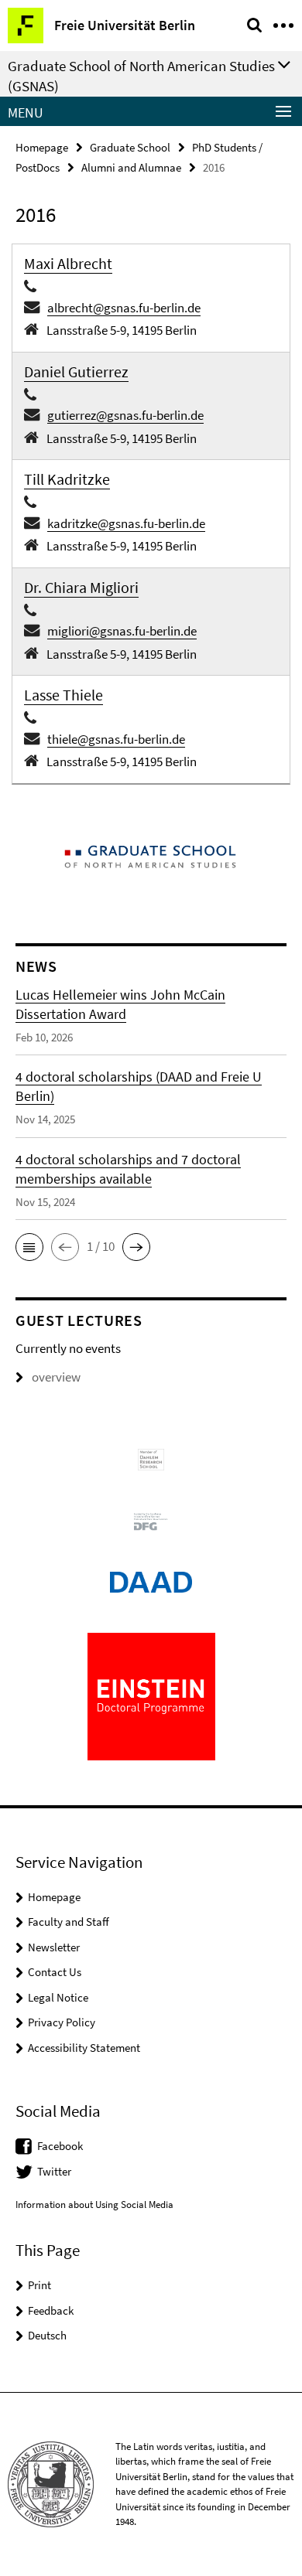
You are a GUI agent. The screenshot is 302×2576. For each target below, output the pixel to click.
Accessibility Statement (84, 2048)
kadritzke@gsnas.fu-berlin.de (126, 523)
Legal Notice (58, 1997)
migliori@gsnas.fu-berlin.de (122, 631)
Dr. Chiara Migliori (81, 587)
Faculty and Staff (69, 1922)
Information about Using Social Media (94, 2205)
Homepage (42, 147)
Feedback (51, 2310)
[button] (29, 1247)
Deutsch (47, 2335)
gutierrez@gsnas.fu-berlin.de (125, 415)
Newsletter (54, 1947)
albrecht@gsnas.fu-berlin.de (124, 308)
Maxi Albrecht (68, 263)
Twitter (54, 2171)
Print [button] (39, 2285)
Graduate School (130, 147)
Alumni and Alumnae (131, 167)
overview (56, 1377)
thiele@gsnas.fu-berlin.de (116, 739)
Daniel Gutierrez (76, 371)
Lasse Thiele (63, 695)
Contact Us (55, 1972)
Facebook (60, 2146)
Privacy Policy (62, 2022)
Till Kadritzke (67, 479)
